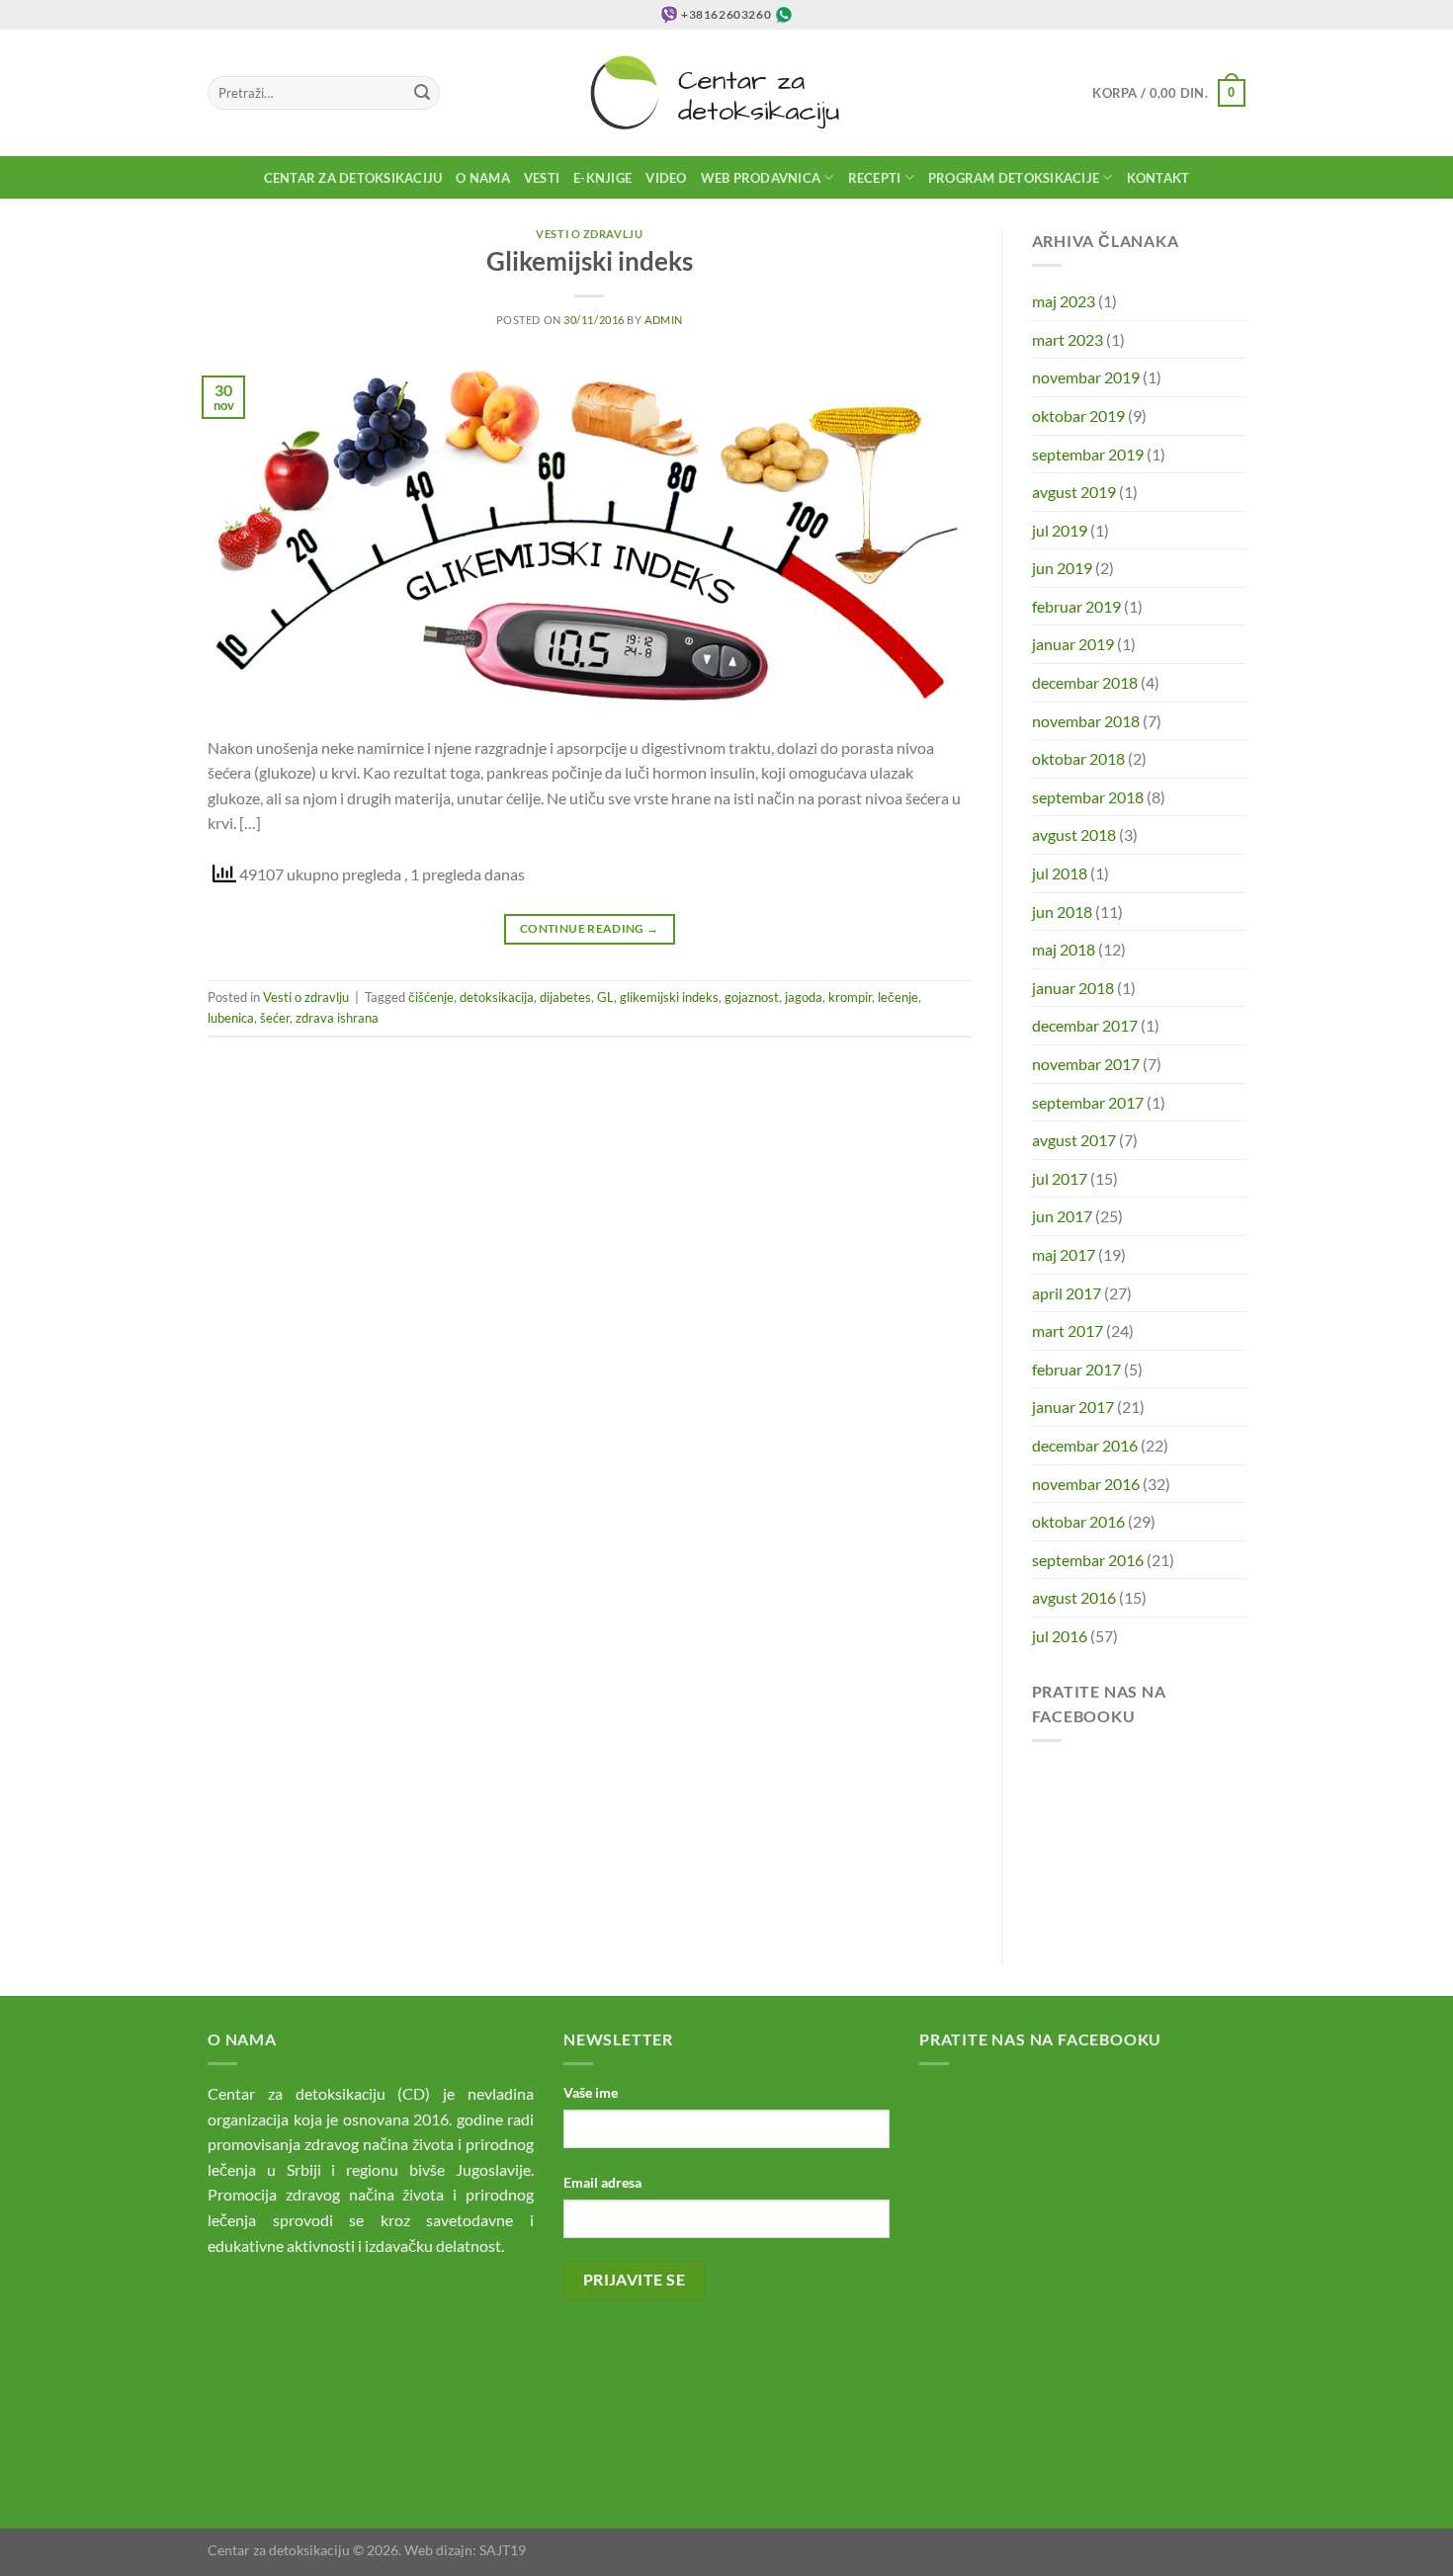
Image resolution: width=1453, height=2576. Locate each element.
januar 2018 (1073, 988)
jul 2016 (1060, 1636)
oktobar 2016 (1078, 1521)
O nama (483, 178)
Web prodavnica (761, 178)
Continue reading (590, 928)
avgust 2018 (1074, 834)
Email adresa (602, 2182)
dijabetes (565, 997)
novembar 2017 (1086, 1064)
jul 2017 (1060, 1178)
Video (666, 178)
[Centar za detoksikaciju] (727, 93)
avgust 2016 (1074, 1597)
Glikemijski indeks (590, 261)
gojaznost (752, 997)
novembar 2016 (1086, 1484)
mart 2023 (1068, 339)
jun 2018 (1062, 912)
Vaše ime (591, 2092)
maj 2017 (1064, 1254)
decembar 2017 (1085, 1025)
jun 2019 (1062, 568)
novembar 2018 (1086, 721)
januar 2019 (1073, 644)
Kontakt (1158, 178)
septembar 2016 (1088, 1560)
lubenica (231, 1018)
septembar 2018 (1088, 797)
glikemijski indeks (669, 997)
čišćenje (431, 997)
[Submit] (422, 93)
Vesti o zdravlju (589, 234)
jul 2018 (1060, 873)
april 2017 (1067, 1293)
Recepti (875, 178)
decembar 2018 (1085, 682)
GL (605, 997)
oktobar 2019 (1078, 415)
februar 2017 (1076, 1369)
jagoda (804, 997)
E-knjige (602, 178)
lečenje (898, 997)
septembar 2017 (1088, 1102)
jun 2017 (1062, 1216)
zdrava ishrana (337, 1018)
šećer (275, 1018)
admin (664, 320)
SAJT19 (503, 2550)
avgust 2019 (1074, 492)
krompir (850, 997)
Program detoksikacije (1014, 178)
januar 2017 (1073, 1407)
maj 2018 (1064, 949)
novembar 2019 (1086, 377)
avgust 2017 (1074, 1140)
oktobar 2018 (1078, 758)
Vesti (542, 178)
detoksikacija (497, 997)
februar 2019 (1076, 606)
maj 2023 (1064, 301)
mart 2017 (1068, 1330)
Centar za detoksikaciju (353, 178)
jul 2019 (1060, 530)
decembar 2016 (1085, 1445)
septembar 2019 (1088, 454)
